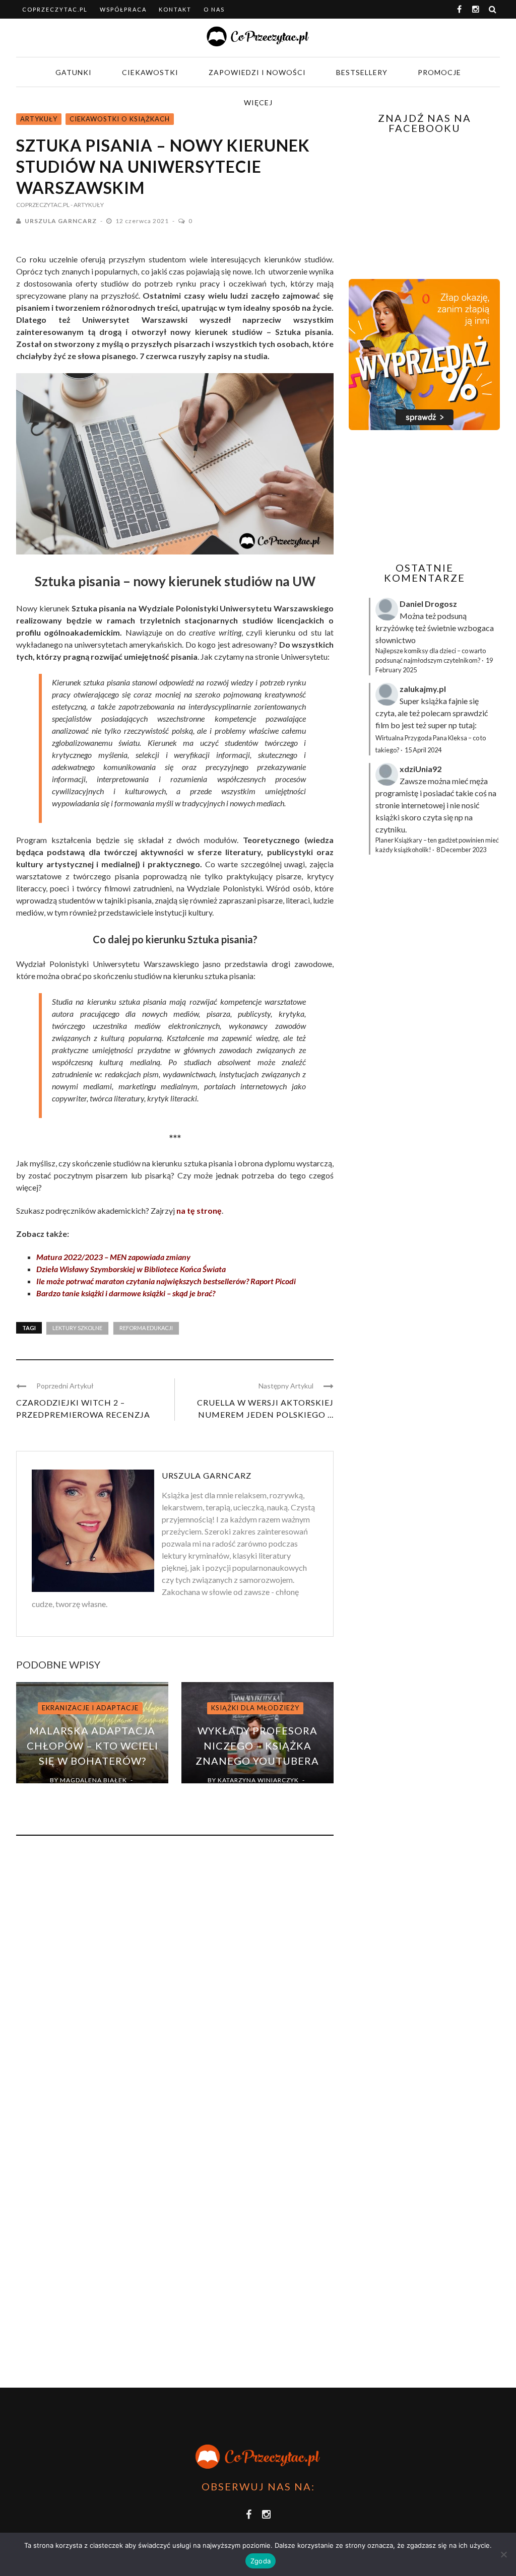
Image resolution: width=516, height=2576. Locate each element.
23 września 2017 (251, 1792)
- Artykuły (87, 205)
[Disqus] (175, 1980)
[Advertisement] (432, 496)
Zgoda (261, 2561)
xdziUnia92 (421, 769)
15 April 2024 (423, 750)
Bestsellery (362, 72)
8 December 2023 (461, 850)
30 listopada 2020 (86, 1792)
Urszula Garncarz (61, 221)
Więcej (258, 102)
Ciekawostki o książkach (120, 119)
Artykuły (39, 119)
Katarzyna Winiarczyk (258, 1780)
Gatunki (74, 72)
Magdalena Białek (93, 1780)
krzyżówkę (395, 628)
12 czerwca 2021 (143, 221)
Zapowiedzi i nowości (257, 72)
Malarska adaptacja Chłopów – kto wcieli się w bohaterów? (92, 1746)
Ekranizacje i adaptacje (90, 1708)
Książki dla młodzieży (255, 1708)
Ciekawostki (150, 72)
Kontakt (175, 9)
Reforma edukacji (146, 1328)
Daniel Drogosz (428, 604)
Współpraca (123, 9)
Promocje (439, 72)
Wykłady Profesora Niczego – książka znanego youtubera (257, 1746)
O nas (214, 9)
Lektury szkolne (77, 1328)
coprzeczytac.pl (55, 9)
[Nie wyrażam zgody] (503, 2554)
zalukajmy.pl (423, 689)
